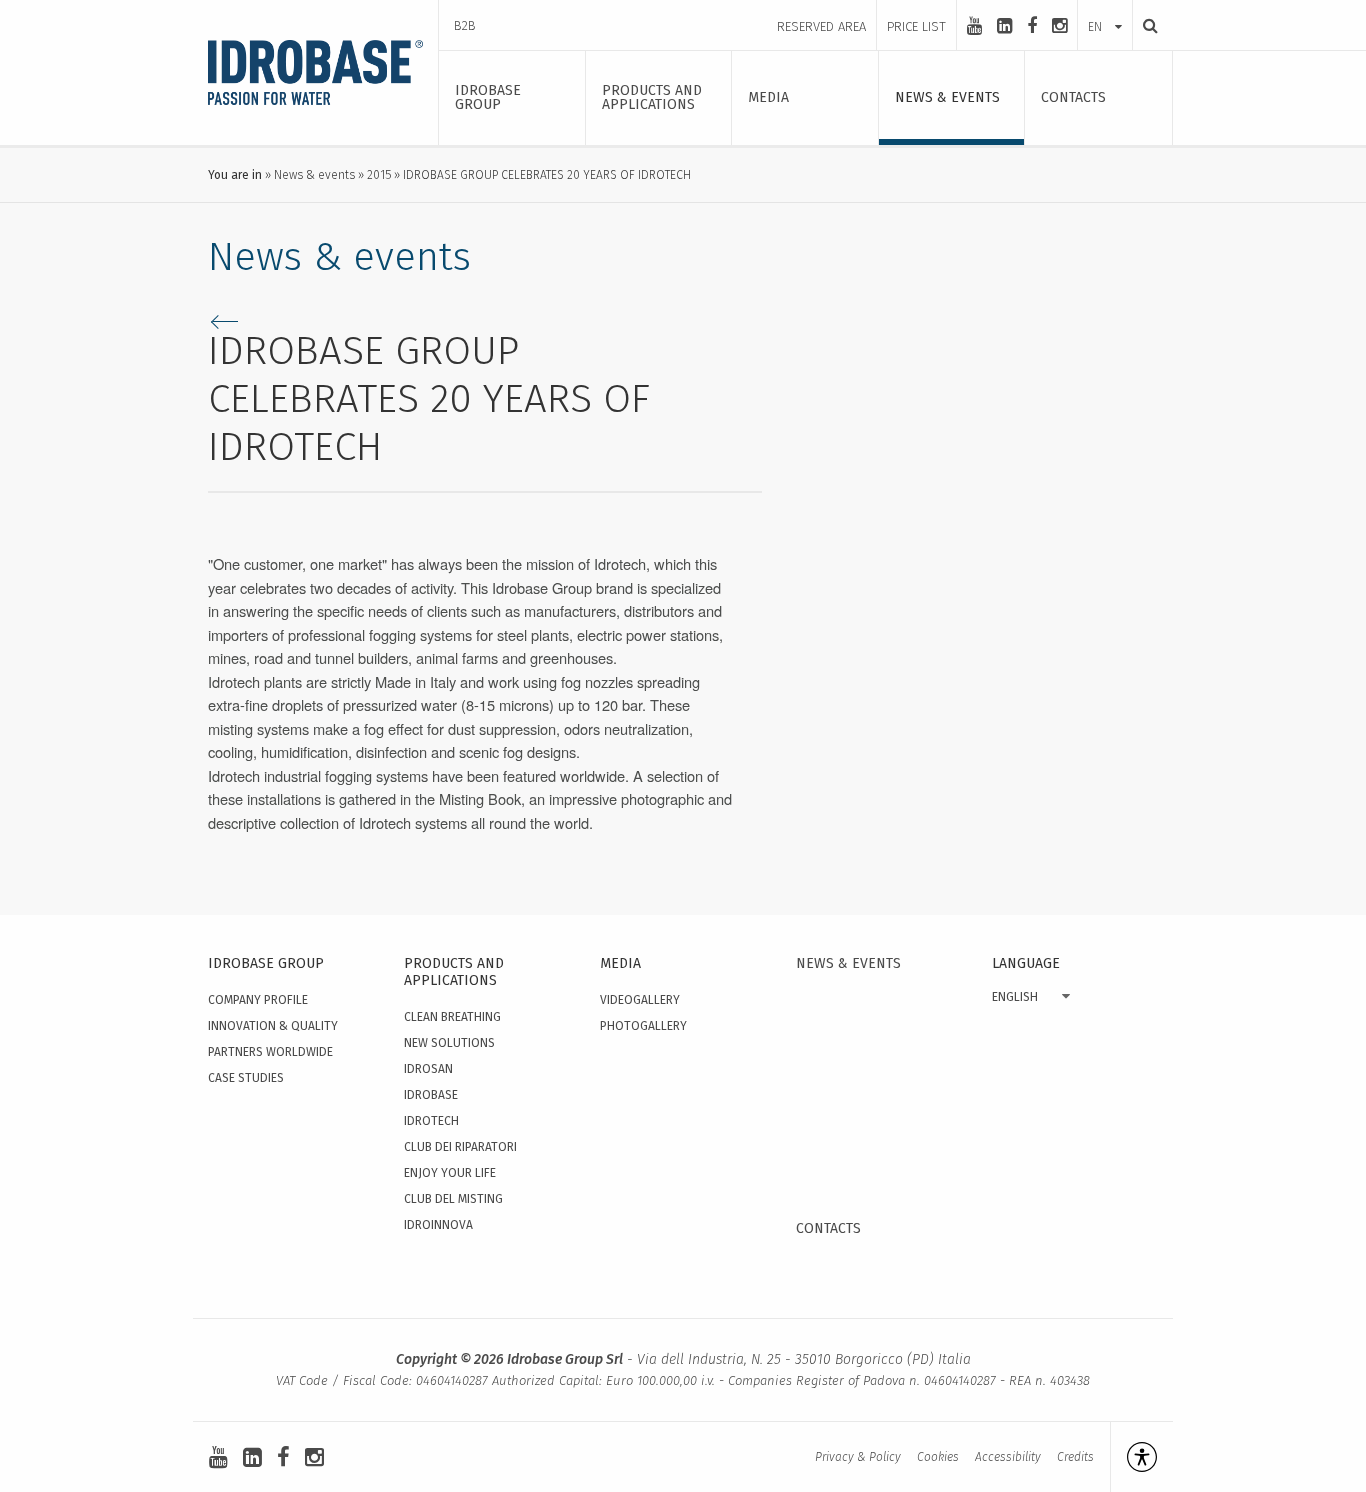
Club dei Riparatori (460, 1147)
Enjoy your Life (450, 1173)
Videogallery (640, 1000)
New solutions (449, 1043)
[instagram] (1059, 26)
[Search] (1145, 25)
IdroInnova (438, 1225)
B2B (465, 25)
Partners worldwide (270, 1052)
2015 (379, 175)
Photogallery (643, 1026)
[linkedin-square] (1004, 26)
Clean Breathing (452, 1017)
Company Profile (258, 1000)
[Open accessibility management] (1133, 1457)
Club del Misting (453, 1199)
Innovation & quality (273, 1026)
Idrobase (431, 1095)
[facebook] (1032, 26)
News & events (314, 175)
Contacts (828, 1228)
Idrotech (431, 1121)
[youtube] (974, 26)
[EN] (1105, 7)
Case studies (246, 1078)
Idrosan (428, 1069)
